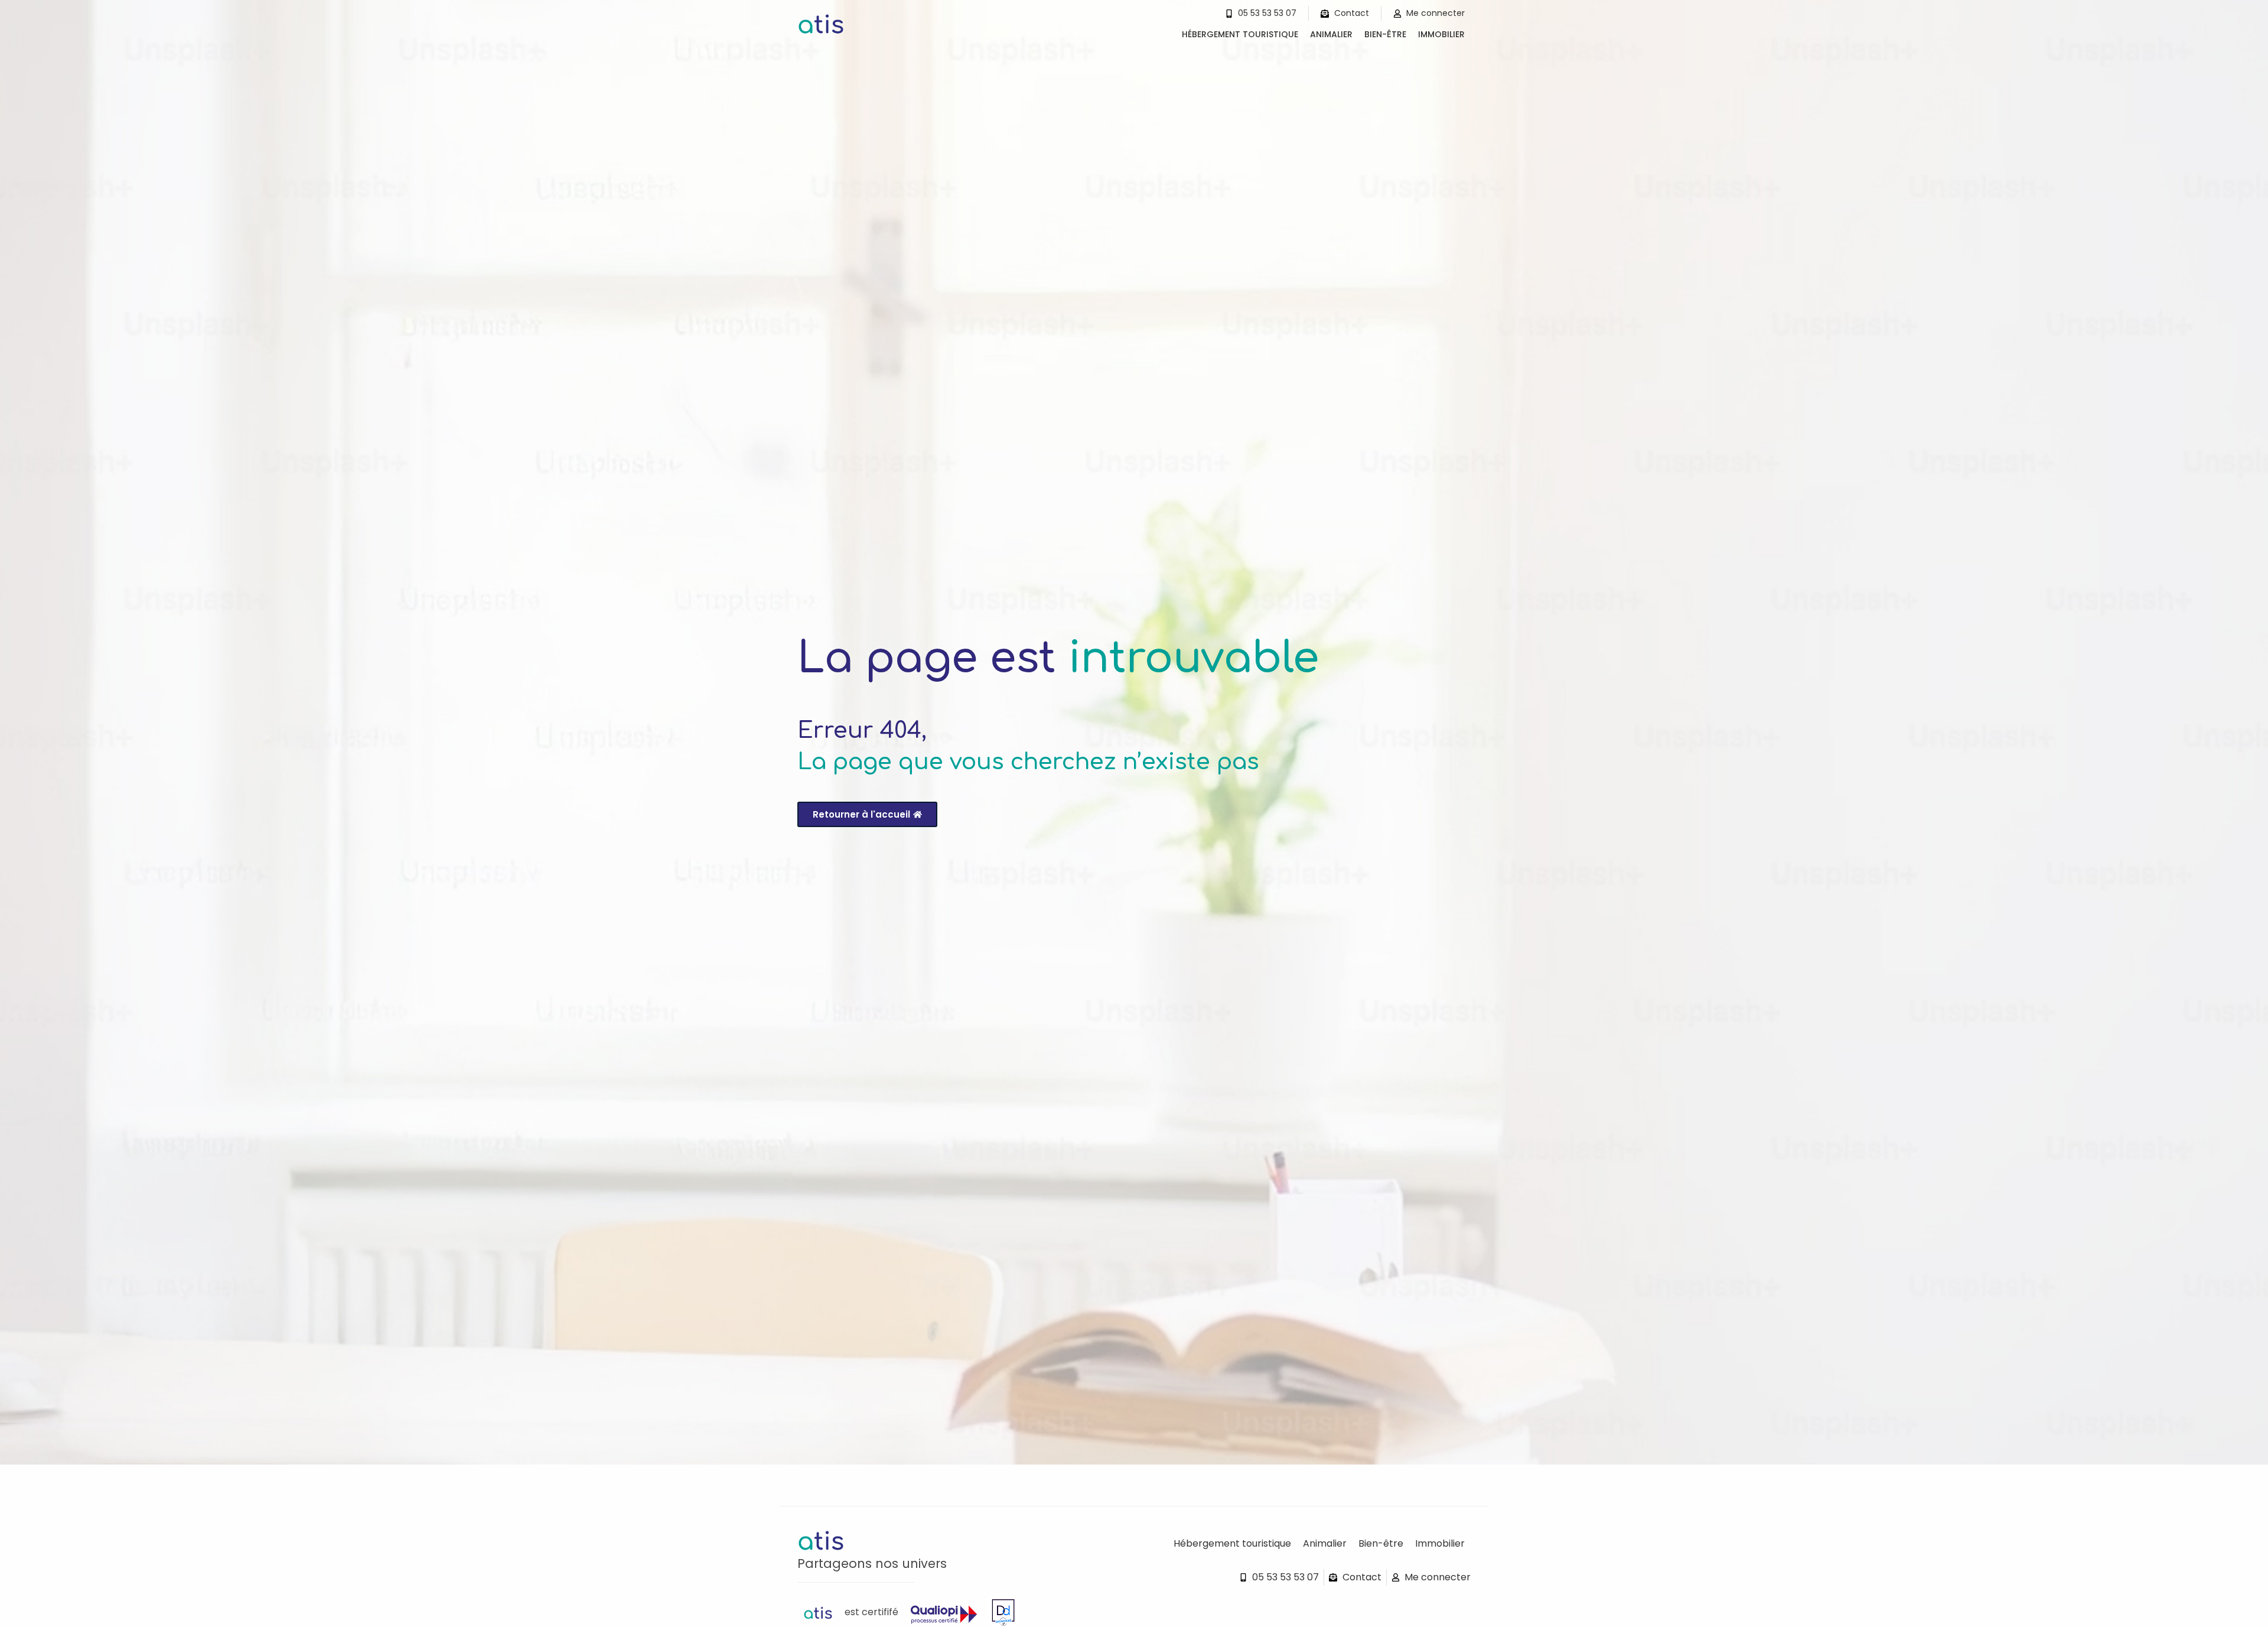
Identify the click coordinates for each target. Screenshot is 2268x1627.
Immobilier (1441, 34)
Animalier (1331, 34)
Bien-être (1385, 34)
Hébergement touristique (1240, 34)
